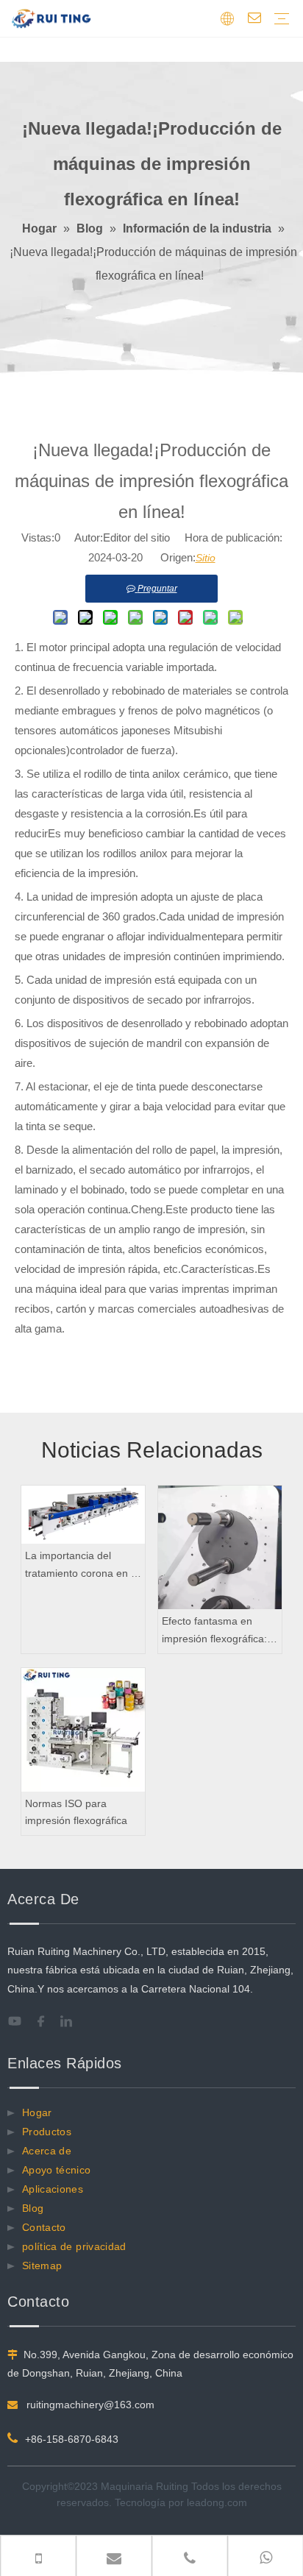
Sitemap (42, 2265)
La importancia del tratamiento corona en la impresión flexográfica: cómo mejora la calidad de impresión (82, 1566)
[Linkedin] (72, 2021)
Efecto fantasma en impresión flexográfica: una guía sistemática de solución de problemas (217, 1632)
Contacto (44, 2227)
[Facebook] (46, 2021)
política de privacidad (74, 2246)
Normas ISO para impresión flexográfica (76, 1812)
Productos (47, 2132)
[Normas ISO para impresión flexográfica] (83, 1730)
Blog (33, 2208)
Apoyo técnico (57, 2170)
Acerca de (47, 2151)
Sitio (206, 558)
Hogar (37, 2112)
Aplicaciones (53, 2189)
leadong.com (217, 2502)
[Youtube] (19, 2021)
